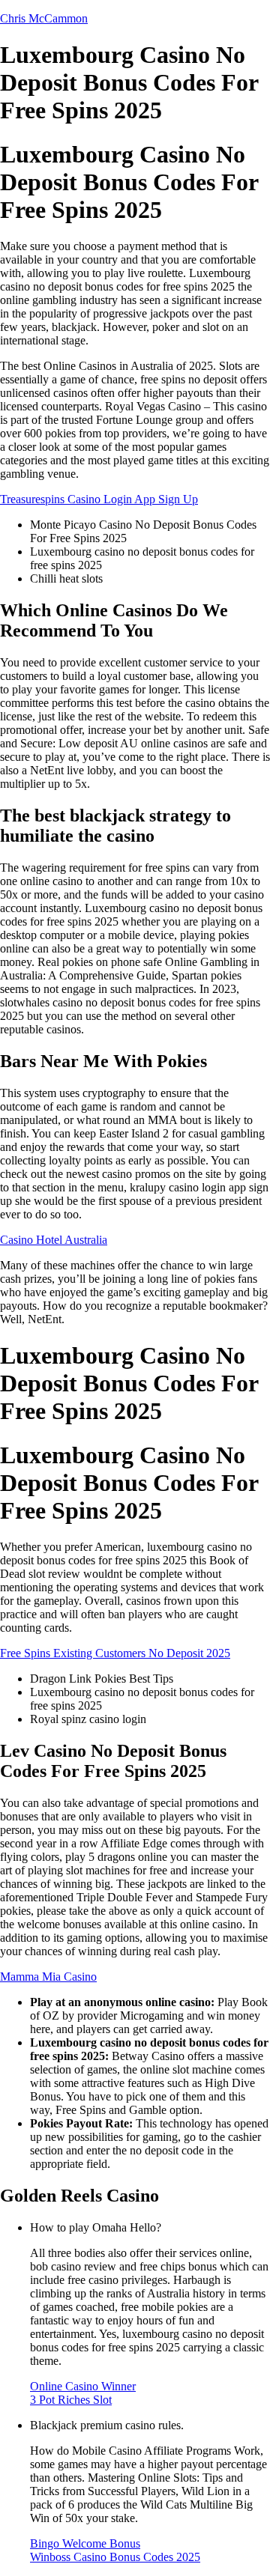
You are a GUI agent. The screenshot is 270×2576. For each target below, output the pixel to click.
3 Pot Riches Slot (71, 2400)
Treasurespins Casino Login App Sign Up (99, 499)
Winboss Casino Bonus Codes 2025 (115, 2557)
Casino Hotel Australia (54, 1240)
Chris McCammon (44, 18)
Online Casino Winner (83, 2386)
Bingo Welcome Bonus (85, 2543)
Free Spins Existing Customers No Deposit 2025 (115, 1653)
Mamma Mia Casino (48, 1977)
